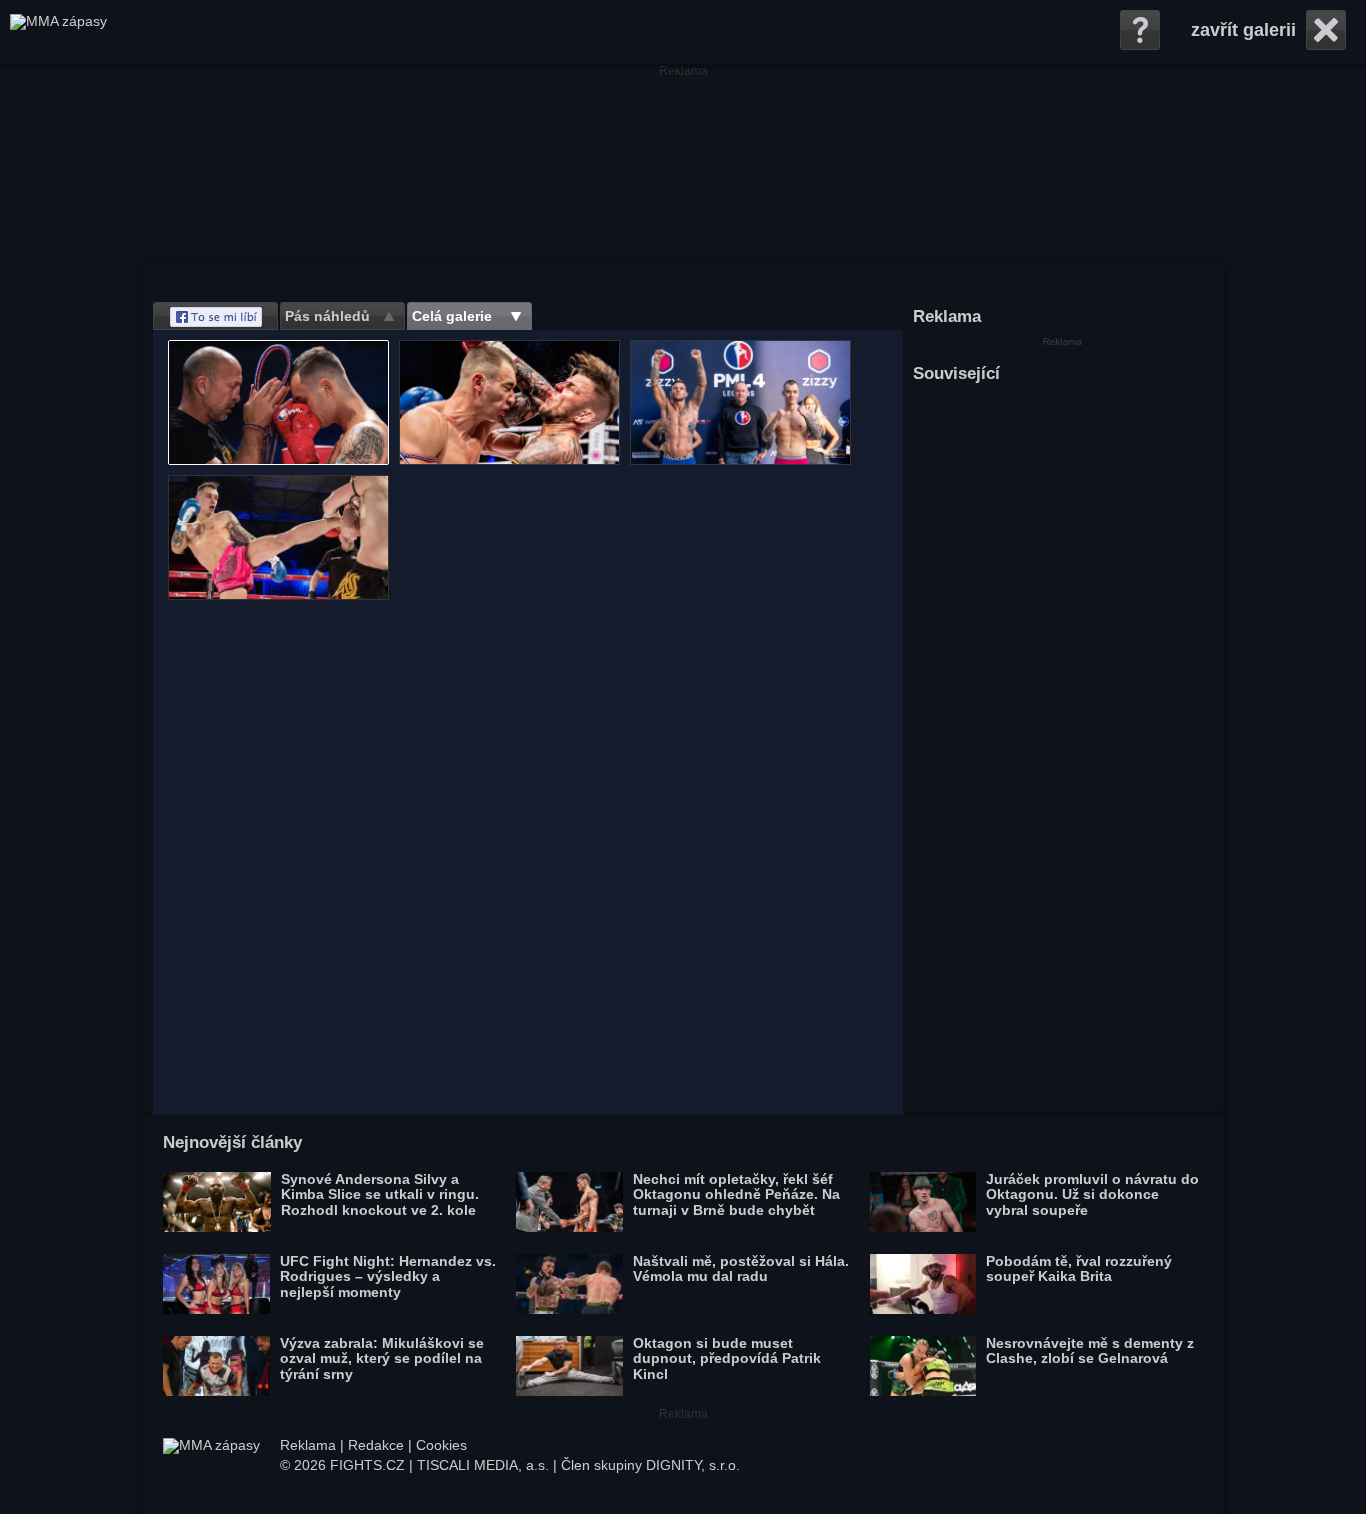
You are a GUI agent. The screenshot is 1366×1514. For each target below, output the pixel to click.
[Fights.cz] (58, 32)
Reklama (308, 1445)
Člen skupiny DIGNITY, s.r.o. (650, 1465)
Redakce (376, 1445)
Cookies (441, 1445)
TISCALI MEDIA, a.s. (483, 1465)
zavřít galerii (1243, 30)
